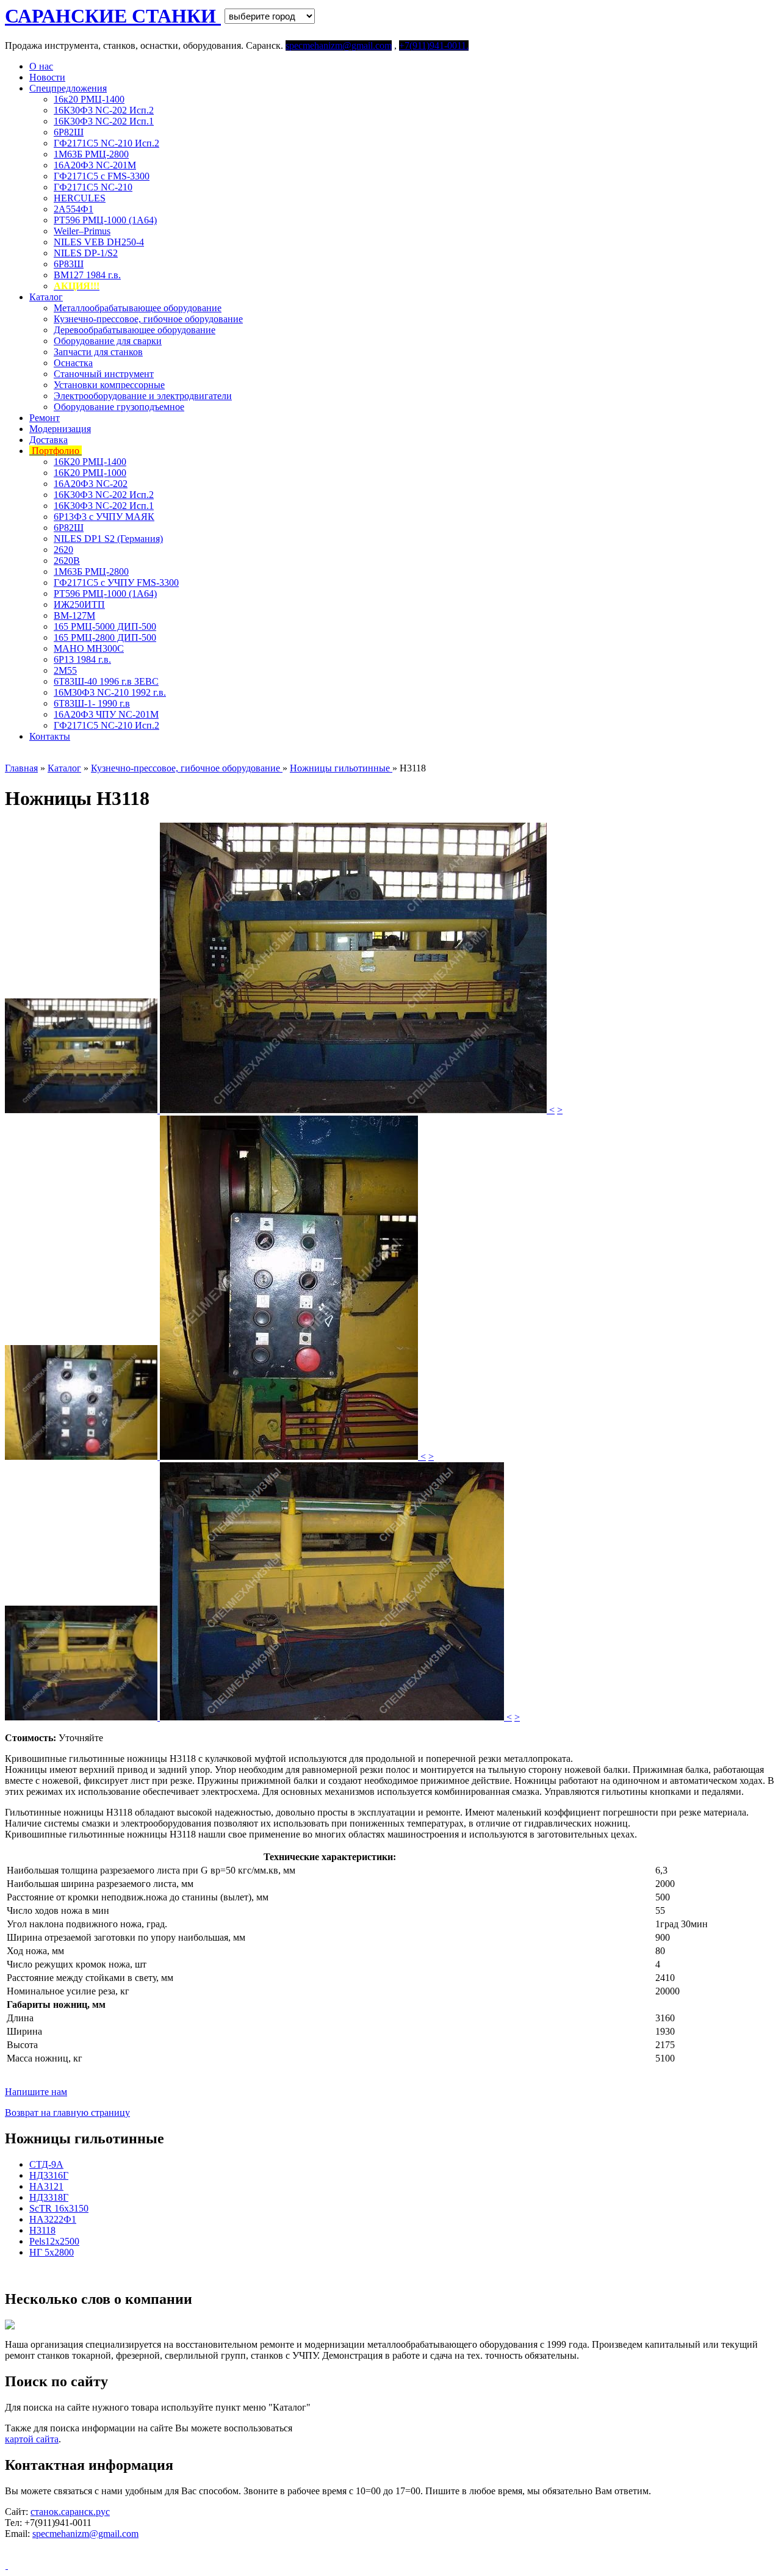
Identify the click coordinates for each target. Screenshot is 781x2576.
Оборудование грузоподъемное (119, 407)
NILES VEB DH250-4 (99, 242)
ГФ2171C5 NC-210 (93, 187)
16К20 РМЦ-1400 (90, 462)
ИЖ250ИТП (79, 604)
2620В (67, 561)
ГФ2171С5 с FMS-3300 (102, 176)
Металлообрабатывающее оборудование (138, 308)
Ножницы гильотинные (341, 768)
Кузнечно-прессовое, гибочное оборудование (148, 319)
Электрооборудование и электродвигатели (143, 396)
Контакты (50, 736)
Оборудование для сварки (108, 341)
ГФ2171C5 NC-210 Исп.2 (106, 143)
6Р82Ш (69, 132)
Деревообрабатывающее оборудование (135, 330)
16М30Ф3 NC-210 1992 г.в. (110, 692)
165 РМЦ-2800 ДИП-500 (105, 637)
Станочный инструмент (104, 374)
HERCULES (80, 198)
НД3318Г (49, 2197)
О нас (41, 66)
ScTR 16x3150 (59, 2208)
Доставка (49, 440)
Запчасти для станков (98, 352)
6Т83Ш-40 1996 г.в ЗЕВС (106, 681)
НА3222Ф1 (53, 2219)
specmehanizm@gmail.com (85, 2534)
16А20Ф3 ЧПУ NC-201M (106, 714)
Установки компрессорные (109, 385)
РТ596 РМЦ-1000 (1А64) (105, 220)
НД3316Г (49, 2175)
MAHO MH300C (89, 648)
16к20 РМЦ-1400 (89, 99)
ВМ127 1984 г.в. (87, 275)
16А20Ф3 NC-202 (91, 484)
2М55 (65, 670)
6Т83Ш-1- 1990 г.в (92, 703)
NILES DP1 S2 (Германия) (108, 539)
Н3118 (42, 2230)
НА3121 (46, 2186)
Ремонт (45, 418)
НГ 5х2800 (52, 2252)
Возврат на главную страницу (67, 2112)
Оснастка (73, 363)
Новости (47, 77)
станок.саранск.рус (70, 2512)
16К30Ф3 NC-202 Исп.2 (104, 110)
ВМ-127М (74, 615)
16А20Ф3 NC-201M (95, 165)
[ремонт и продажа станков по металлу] (6, 2565)
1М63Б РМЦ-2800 (91, 154)
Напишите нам (36, 2092)
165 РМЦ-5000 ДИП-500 (105, 626)
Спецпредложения (68, 88)
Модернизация (60, 429)
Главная (21, 768)
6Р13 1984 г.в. (82, 659)
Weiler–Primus (82, 231)
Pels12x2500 (54, 2241)
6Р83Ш (69, 264)
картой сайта (32, 2439)
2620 (63, 550)
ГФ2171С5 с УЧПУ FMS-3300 (116, 583)
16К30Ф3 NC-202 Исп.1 (104, 121)
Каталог (46, 297)
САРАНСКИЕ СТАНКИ (113, 16)
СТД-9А (46, 2164)
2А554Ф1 (74, 209)
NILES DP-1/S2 (86, 253)
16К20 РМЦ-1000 (90, 473)
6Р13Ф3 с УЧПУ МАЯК (104, 517)
